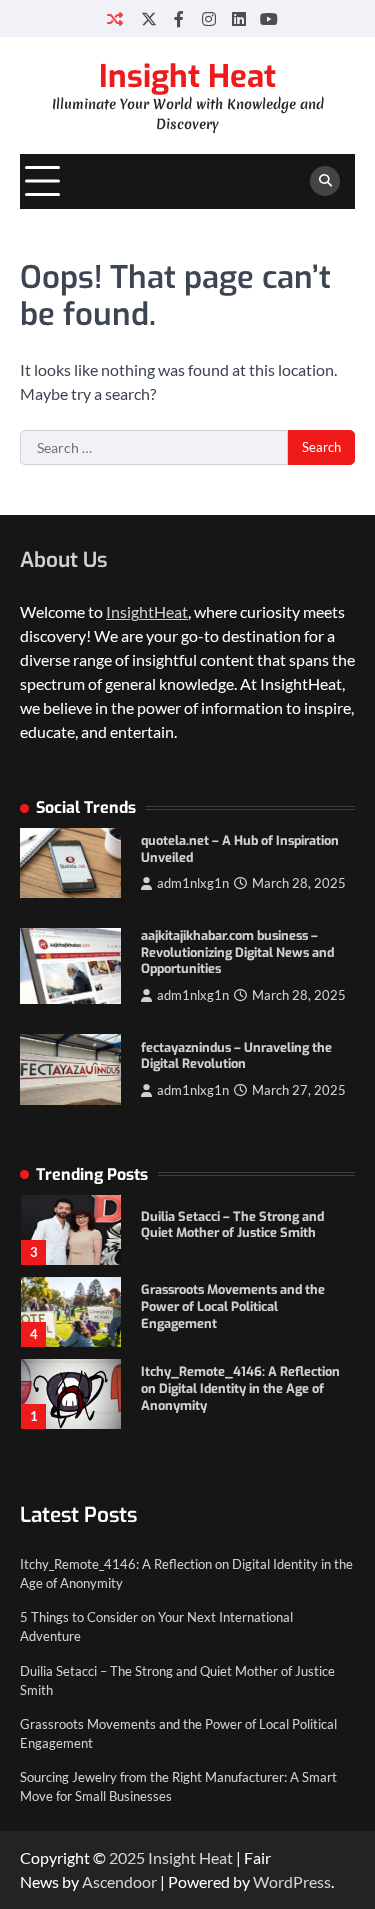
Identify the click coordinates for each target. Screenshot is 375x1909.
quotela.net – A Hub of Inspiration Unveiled (240, 849)
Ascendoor (119, 1881)
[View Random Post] (114, 18)
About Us (63, 560)
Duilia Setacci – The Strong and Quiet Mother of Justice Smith (232, 1225)
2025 (128, 1857)
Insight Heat (187, 76)
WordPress (292, 1881)
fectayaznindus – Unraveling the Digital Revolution (236, 1056)
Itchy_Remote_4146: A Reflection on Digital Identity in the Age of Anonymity (240, 1388)
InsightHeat (147, 611)
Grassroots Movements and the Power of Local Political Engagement (233, 1306)
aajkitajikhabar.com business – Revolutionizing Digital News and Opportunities (237, 952)
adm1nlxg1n (193, 883)
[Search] (325, 181)
